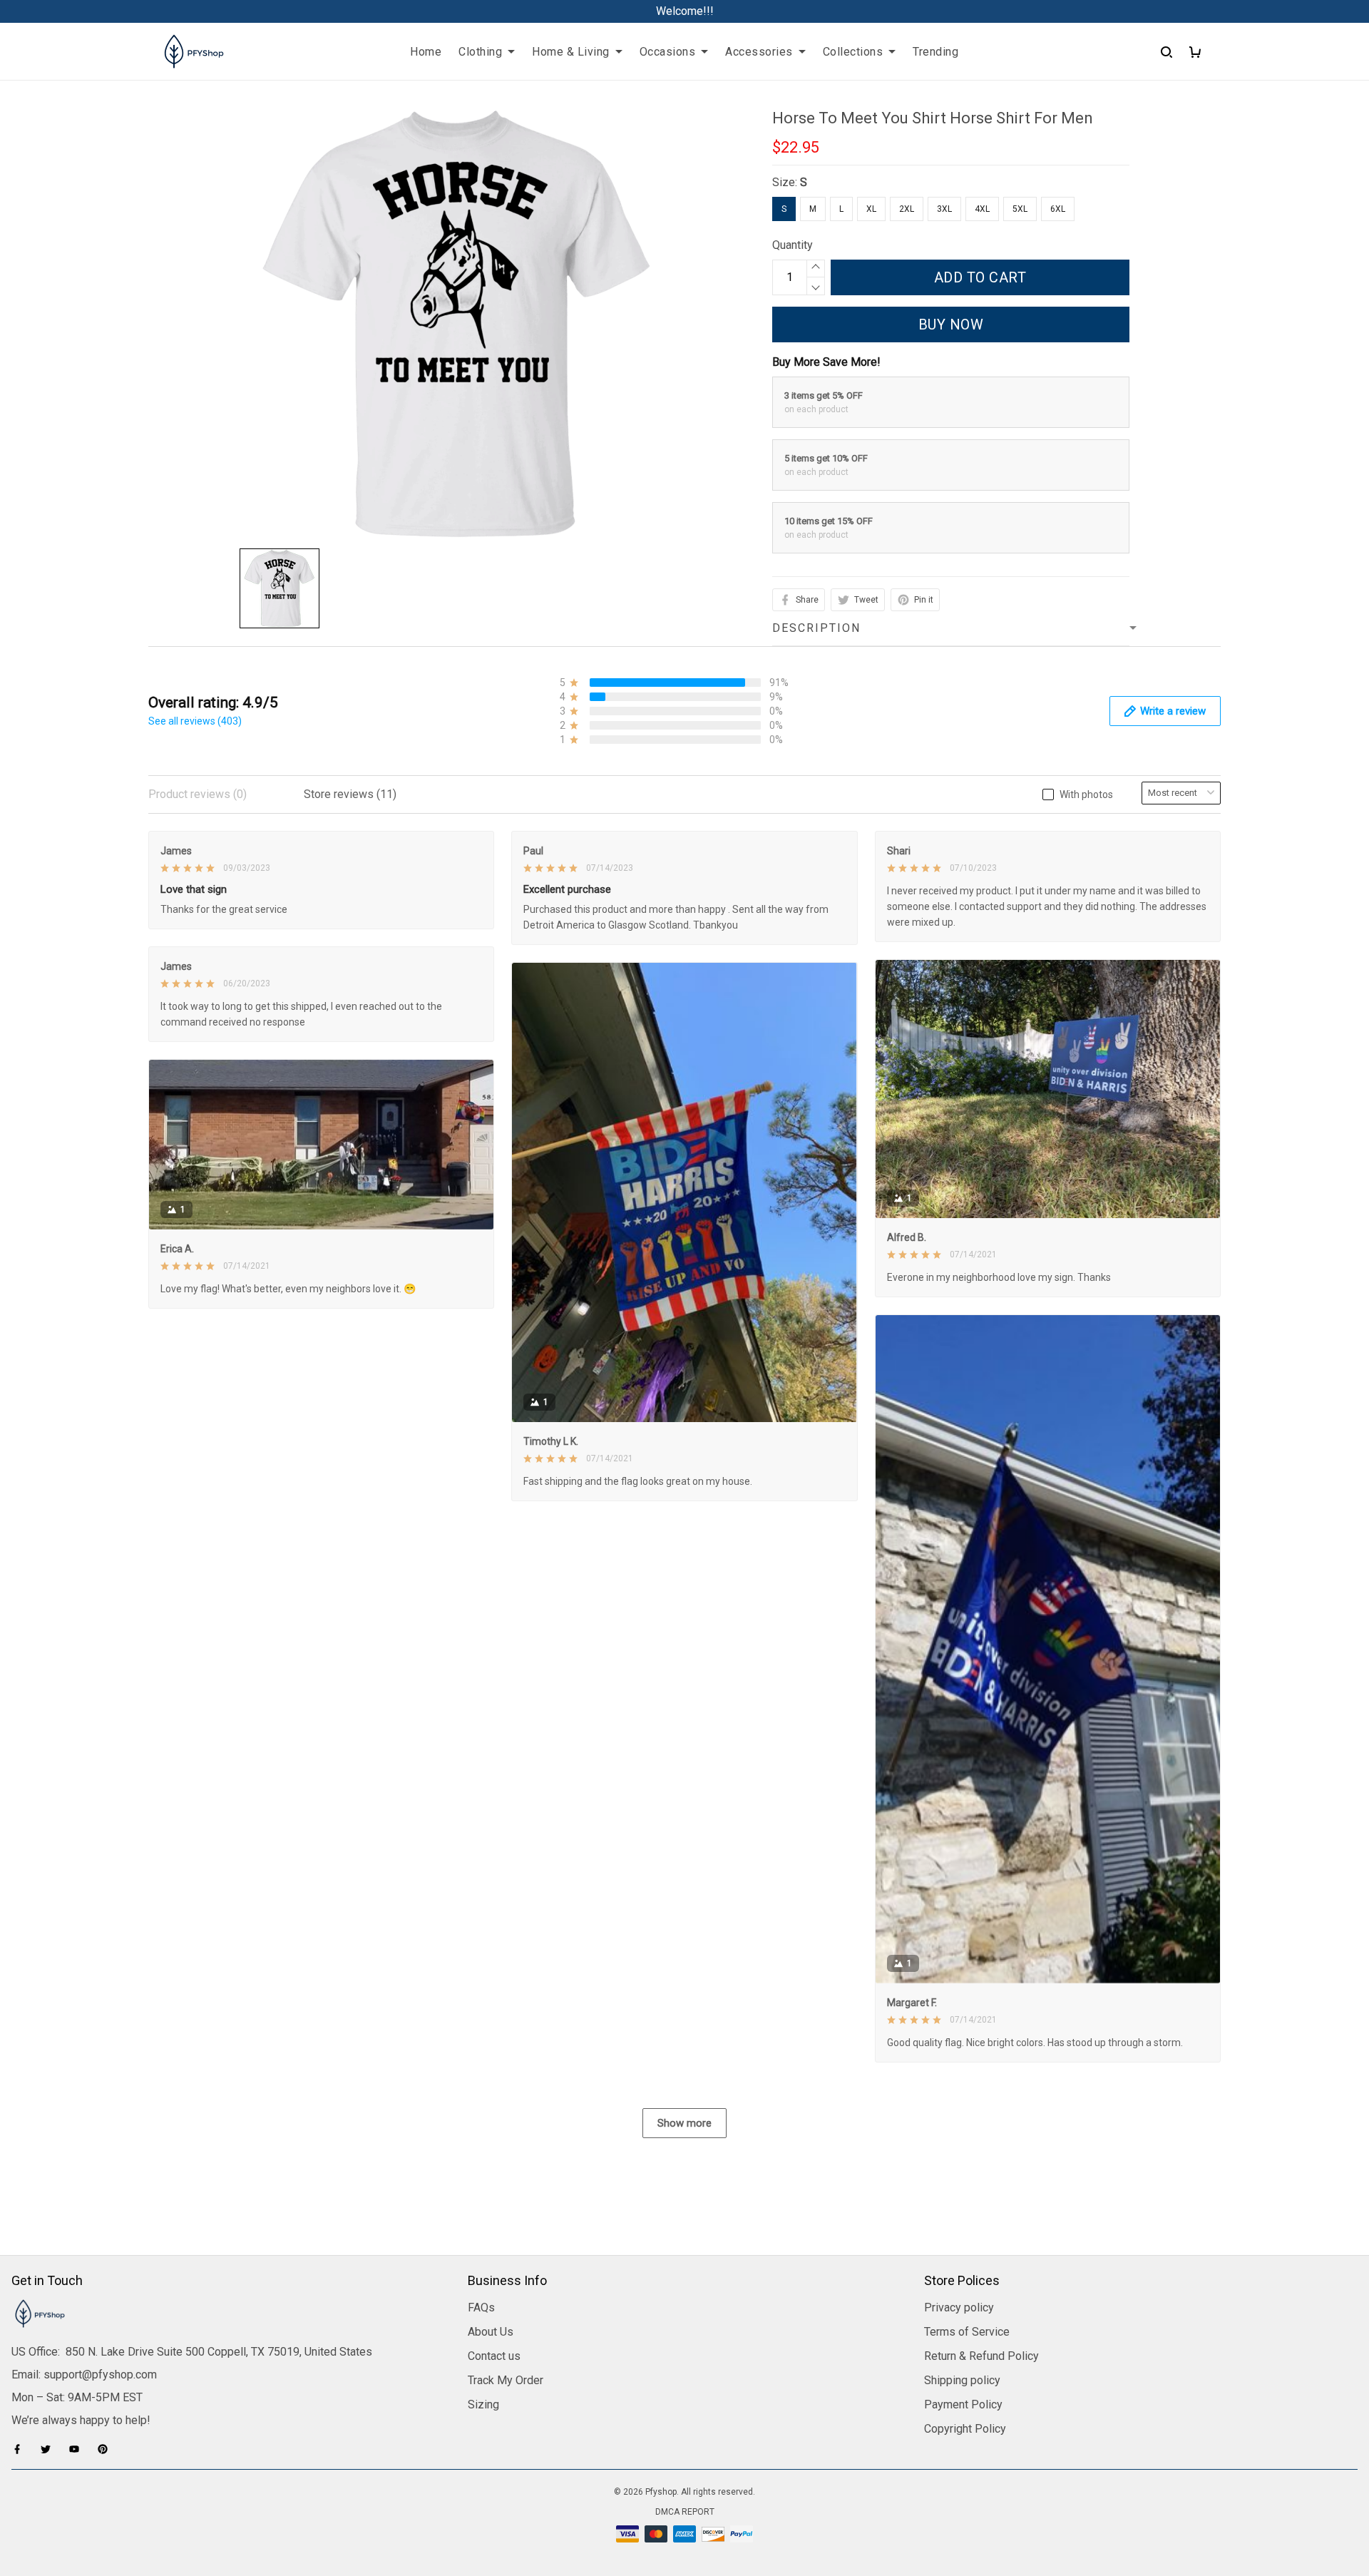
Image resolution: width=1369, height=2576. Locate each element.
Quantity (793, 245)
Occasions (668, 52)
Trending (935, 52)
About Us (491, 2332)
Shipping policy (962, 2380)
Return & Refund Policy (981, 2356)
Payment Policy (963, 2404)
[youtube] (78, 2449)
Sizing (483, 2404)
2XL (907, 209)
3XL (944, 209)
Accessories (759, 52)
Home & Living (571, 52)
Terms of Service (967, 2332)
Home (426, 52)
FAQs (481, 2307)
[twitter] (50, 2449)
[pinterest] (107, 2449)
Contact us (494, 2356)
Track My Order (506, 2380)
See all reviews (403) (195, 721)
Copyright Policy (965, 2429)
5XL (1020, 209)
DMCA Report (685, 2512)
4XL (982, 209)
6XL (1058, 209)
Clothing (480, 52)
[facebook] (21, 2449)
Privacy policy (959, 2307)
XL (871, 209)
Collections (853, 52)
